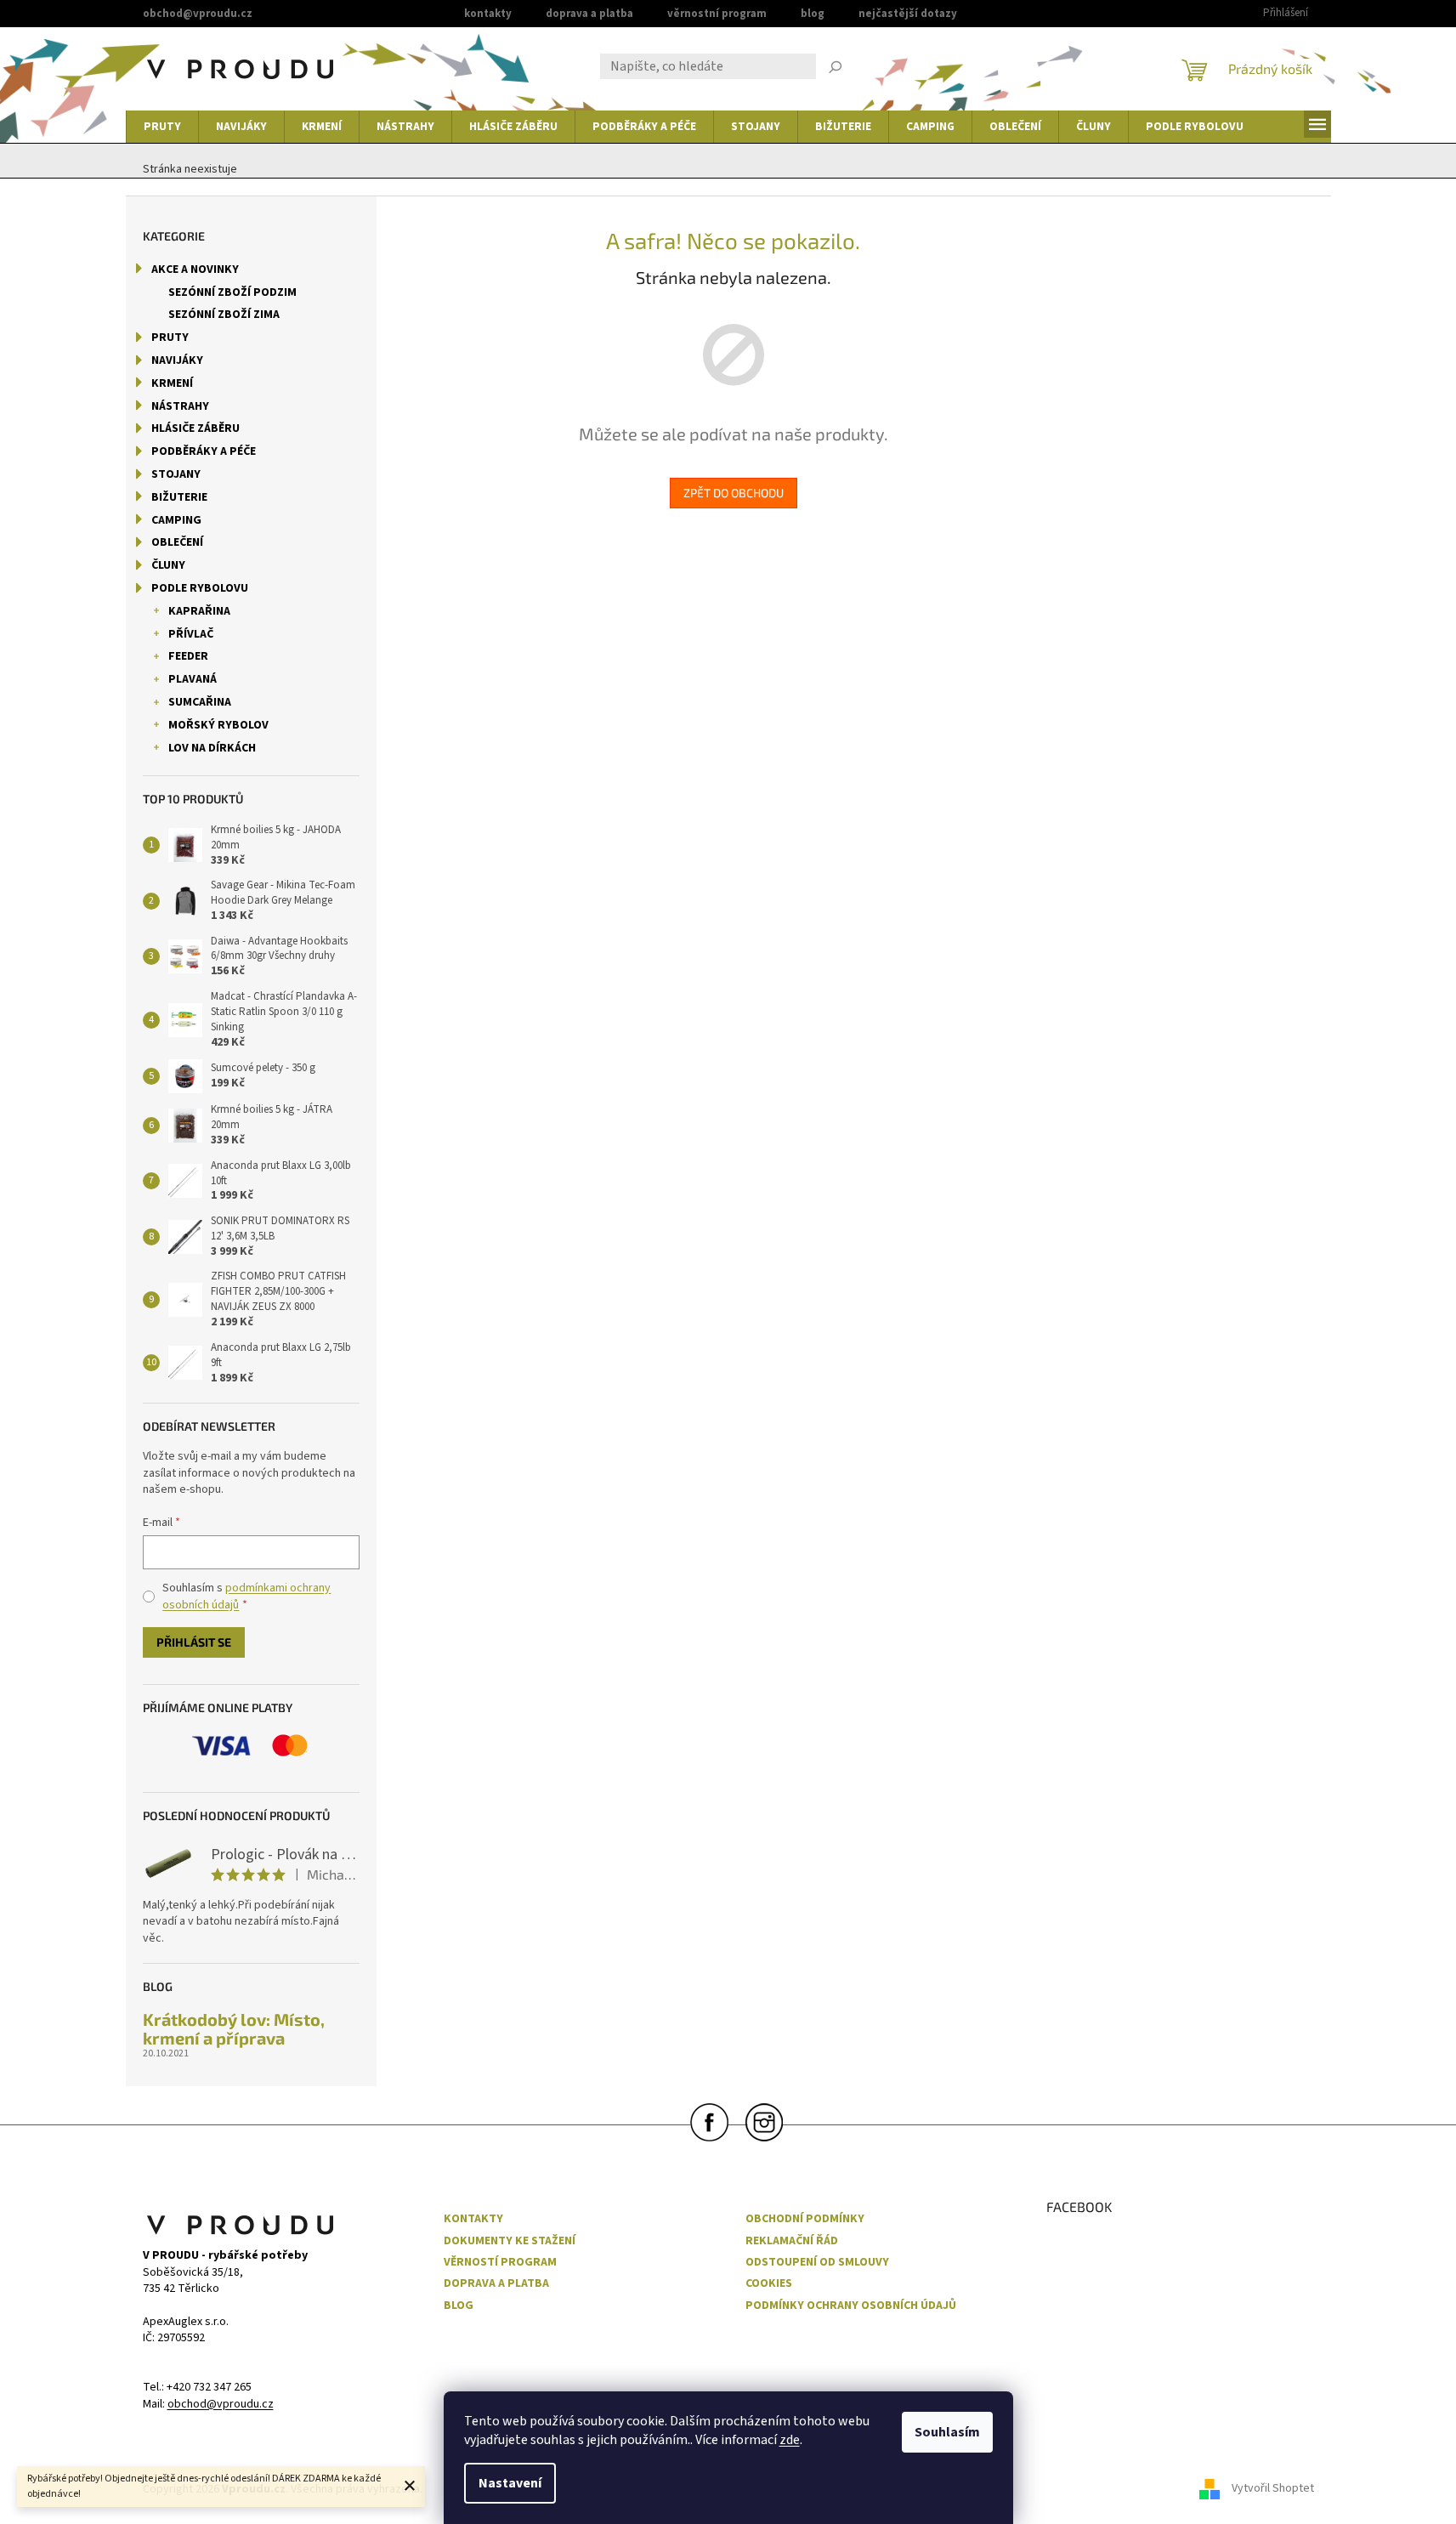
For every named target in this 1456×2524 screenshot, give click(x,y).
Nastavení (510, 2483)
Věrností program (500, 2263)
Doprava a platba (589, 14)
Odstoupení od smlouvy (817, 2263)
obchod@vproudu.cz (221, 2405)
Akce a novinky (195, 269)
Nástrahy (180, 406)
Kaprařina (199, 611)
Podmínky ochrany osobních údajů (851, 2306)
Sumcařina (200, 702)
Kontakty (488, 14)
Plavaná (193, 679)
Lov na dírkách (212, 748)
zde (790, 2440)
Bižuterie (179, 497)
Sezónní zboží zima (224, 315)
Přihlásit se (194, 1642)
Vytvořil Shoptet (1273, 2489)
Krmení (172, 383)
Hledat (836, 69)
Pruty (170, 337)
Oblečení (177, 542)
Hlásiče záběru (195, 428)
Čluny (168, 565)
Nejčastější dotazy (908, 14)
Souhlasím (947, 2432)
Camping (176, 520)
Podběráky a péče (204, 451)
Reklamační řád (792, 2241)
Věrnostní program (717, 14)
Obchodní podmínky (805, 2219)
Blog (813, 14)
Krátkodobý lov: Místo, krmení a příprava (234, 2028)
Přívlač (191, 634)
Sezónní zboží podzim (232, 292)
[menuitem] (162, 127)
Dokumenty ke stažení (510, 2241)
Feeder (188, 656)
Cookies (769, 2284)
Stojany (176, 474)
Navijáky (177, 360)
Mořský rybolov (218, 725)
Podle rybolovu (200, 588)
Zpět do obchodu (734, 493)
